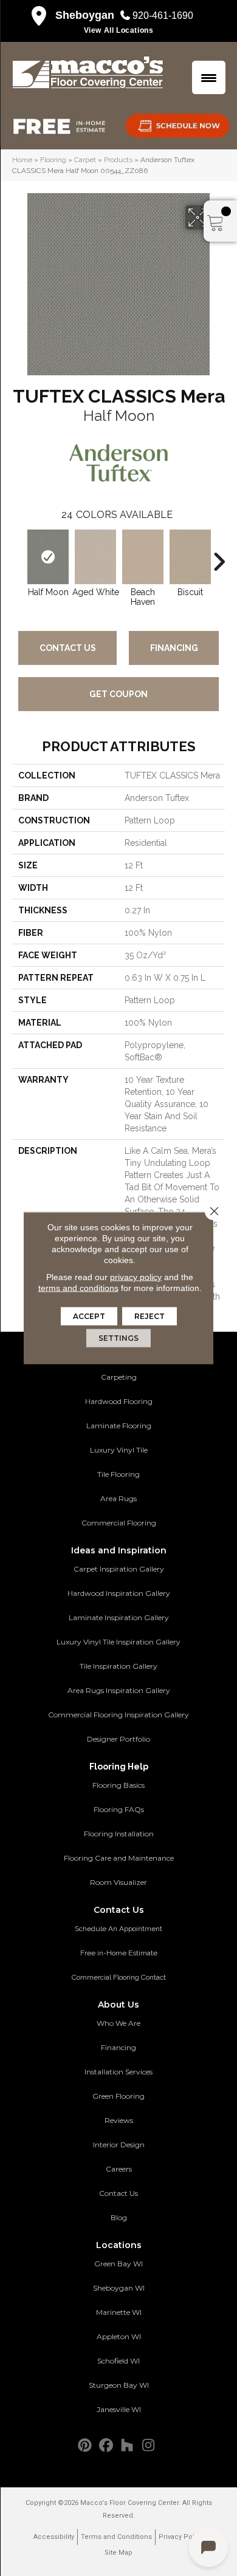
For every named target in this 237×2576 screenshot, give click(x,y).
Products (118, 160)
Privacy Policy (181, 2537)
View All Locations (119, 30)
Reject (149, 1316)
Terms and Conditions (116, 2537)
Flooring (53, 160)
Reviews (119, 2120)
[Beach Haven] (143, 557)
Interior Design (119, 2145)
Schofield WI (118, 2361)
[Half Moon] (48, 557)
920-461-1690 (163, 15)
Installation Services (118, 2072)
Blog (119, 2217)
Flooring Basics (118, 1785)
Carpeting (119, 1377)
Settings (118, 1338)
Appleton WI (119, 2336)
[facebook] (106, 2446)
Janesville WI (119, 2409)
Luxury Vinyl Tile (119, 1450)
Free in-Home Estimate (119, 1953)
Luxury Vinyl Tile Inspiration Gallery (118, 1642)
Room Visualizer (118, 1882)
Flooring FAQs (119, 1809)
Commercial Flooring (119, 1523)
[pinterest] (85, 2446)
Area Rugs (118, 1498)
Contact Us (68, 648)
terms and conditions (78, 1288)
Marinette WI (119, 2312)
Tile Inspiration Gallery (118, 1666)
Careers (119, 2169)
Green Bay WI (118, 2264)
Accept (89, 1316)
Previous (18, 556)
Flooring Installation (119, 1834)
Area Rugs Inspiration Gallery (119, 1690)
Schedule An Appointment (118, 1929)
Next (219, 556)
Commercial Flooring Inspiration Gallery (118, 1715)
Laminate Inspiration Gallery (119, 1617)
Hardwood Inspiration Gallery (119, 1593)
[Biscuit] (190, 557)
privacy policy (136, 1277)
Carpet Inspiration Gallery (119, 1569)
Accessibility (54, 2537)
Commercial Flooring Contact (119, 1977)
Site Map (118, 2553)
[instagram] (149, 2446)
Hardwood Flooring (119, 1401)
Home (22, 160)
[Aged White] (95, 557)
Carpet (85, 160)
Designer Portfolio (118, 1739)
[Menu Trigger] (209, 77)
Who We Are (118, 2023)
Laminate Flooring (119, 1426)
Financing (174, 648)
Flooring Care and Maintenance (119, 1858)
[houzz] (127, 2446)
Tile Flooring (118, 1474)
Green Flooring (118, 2096)
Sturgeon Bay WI (119, 2385)
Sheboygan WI (119, 2288)
